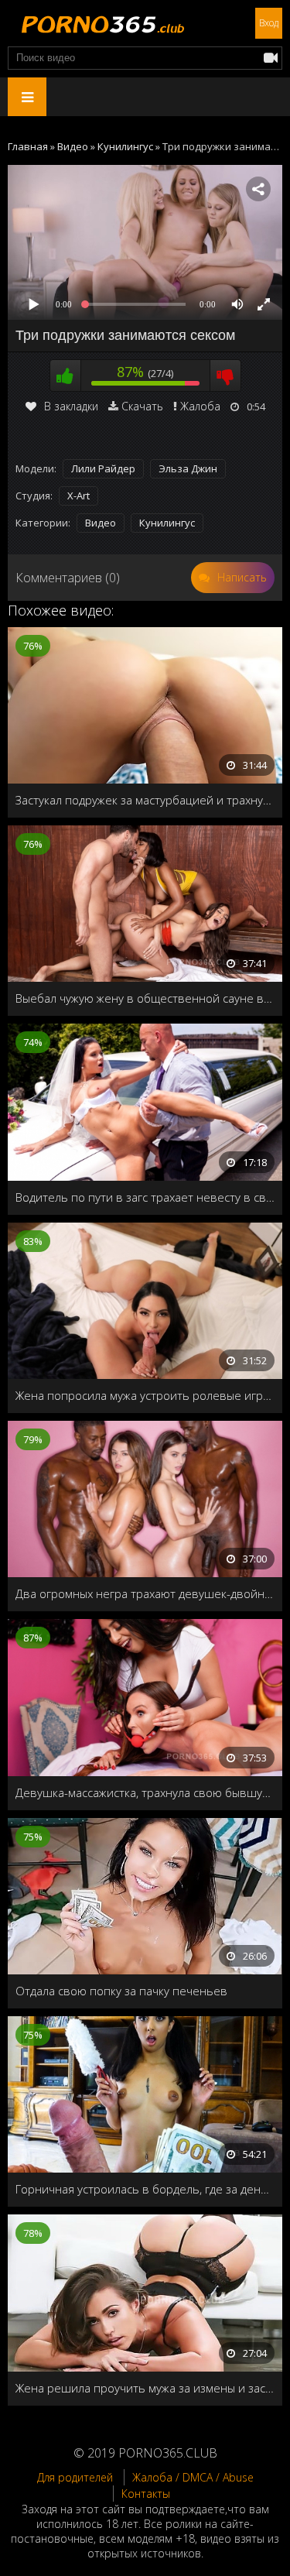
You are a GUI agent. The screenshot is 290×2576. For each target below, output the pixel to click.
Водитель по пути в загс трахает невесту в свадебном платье (145, 1197)
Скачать (142, 406)
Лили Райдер (103, 468)
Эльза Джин (188, 468)
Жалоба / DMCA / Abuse (193, 2477)
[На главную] (101, 23)
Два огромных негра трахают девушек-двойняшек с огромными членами (145, 1593)
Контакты (146, 2494)
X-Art (78, 496)
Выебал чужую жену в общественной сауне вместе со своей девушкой (145, 998)
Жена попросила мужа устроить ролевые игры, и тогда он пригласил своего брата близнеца (145, 1395)
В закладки (71, 406)
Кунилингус (167, 523)
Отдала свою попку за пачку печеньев (121, 1991)
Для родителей (75, 2477)
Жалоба (200, 406)
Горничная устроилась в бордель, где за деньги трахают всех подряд (145, 2189)
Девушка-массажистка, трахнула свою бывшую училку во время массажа (145, 1792)
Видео (101, 523)
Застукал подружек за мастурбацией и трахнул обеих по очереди (145, 800)
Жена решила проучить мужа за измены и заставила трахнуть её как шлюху (145, 2388)
